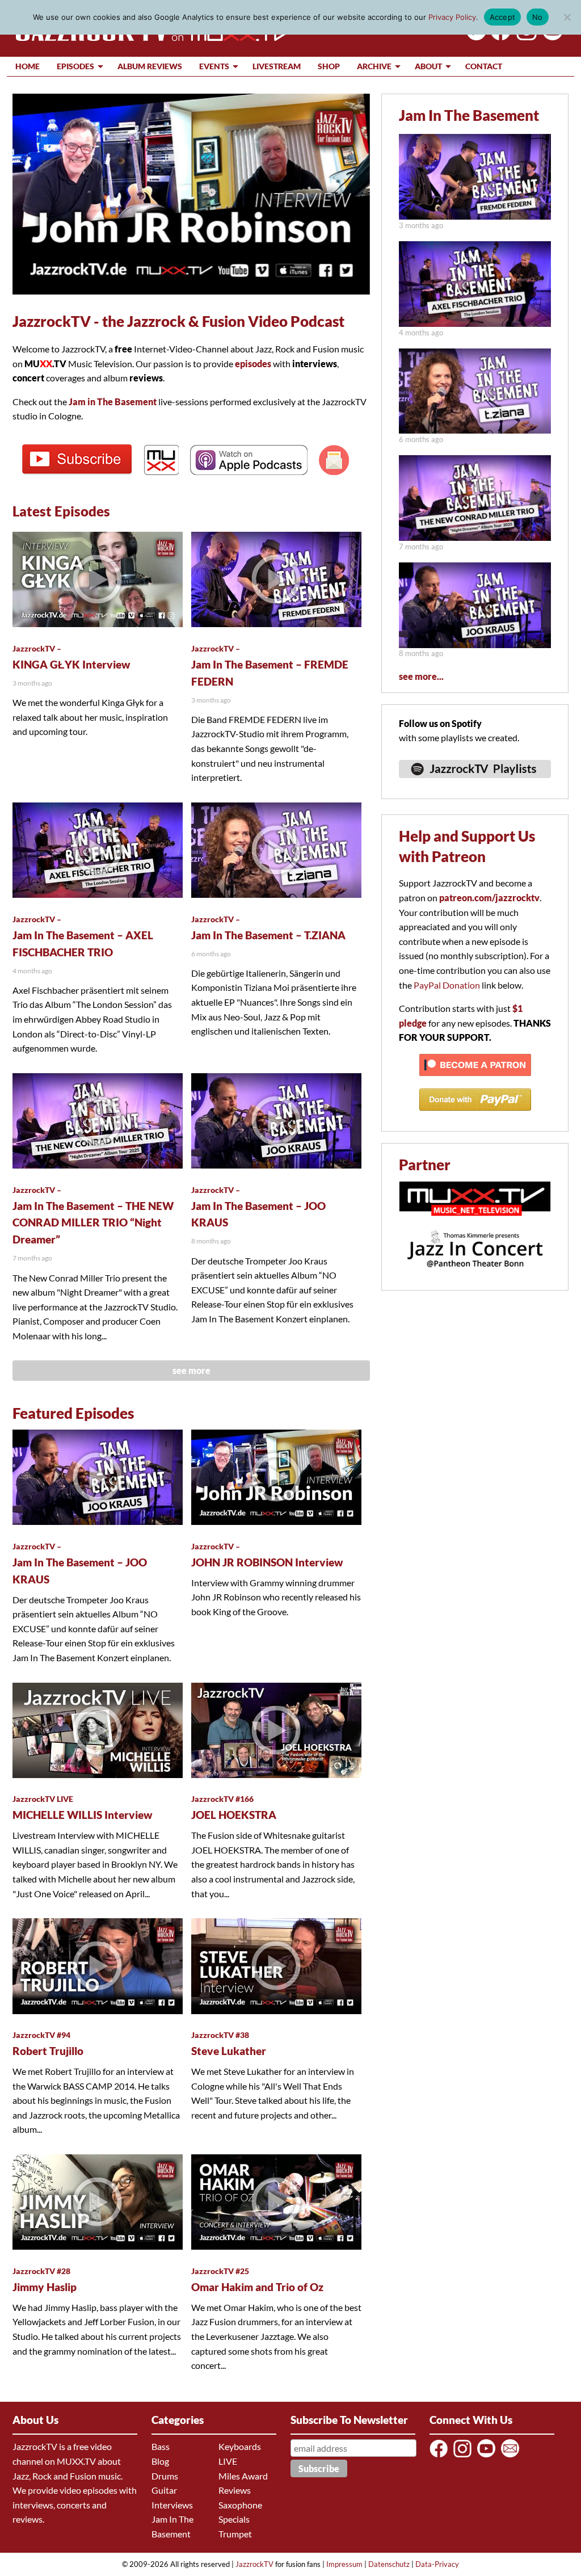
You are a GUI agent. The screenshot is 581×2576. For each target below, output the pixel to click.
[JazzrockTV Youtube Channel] (488, 2457)
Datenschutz (389, 2564)
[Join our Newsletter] (512, 2457)
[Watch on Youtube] (551, 37)
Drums (165, 2476)
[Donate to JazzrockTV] (475, 1115)
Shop (329, 66)
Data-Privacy (437, 2564)
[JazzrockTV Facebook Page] (498, 37)
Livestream (277, 66)
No (538, 17)
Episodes (75, 66)
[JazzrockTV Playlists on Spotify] (475, 783)
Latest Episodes (61, 511)
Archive (374, 66)
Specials (234, 2519)
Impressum (344, 2564)
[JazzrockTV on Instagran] (525, 37)
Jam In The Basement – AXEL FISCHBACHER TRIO (83, 936)
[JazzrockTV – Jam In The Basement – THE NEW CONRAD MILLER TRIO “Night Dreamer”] (475, 537)
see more (191, 1370)
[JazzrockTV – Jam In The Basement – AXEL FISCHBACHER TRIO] (475, 323)
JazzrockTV (254, 2564)
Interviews (172, 2505)
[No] (567, 17)
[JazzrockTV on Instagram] (464, 2457)
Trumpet (235, 2534)
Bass (161, 2446)
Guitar (164, 2490)
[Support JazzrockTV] (475, 1081)
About (428, 66)
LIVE (228, 2461)
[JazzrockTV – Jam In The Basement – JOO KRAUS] (475, 644)
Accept (503, 17)
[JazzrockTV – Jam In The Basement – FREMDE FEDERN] (475, 216)
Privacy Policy (452, 17)
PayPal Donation (447, 985)
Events (214, 66)
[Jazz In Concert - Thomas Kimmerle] (475, 1274)
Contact (484, 66)
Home (28, 66)
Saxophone (240, 2505)
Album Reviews (150, 66)
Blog (160, 2461)
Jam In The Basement (469, 115)
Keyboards (240, 2446)
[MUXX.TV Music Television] (475, 1222)
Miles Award (243, 2476)
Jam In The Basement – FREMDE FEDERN (270, 666)
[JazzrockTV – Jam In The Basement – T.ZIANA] (475, 430)
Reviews (235, 2490)
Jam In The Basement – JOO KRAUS (258, 1207)
